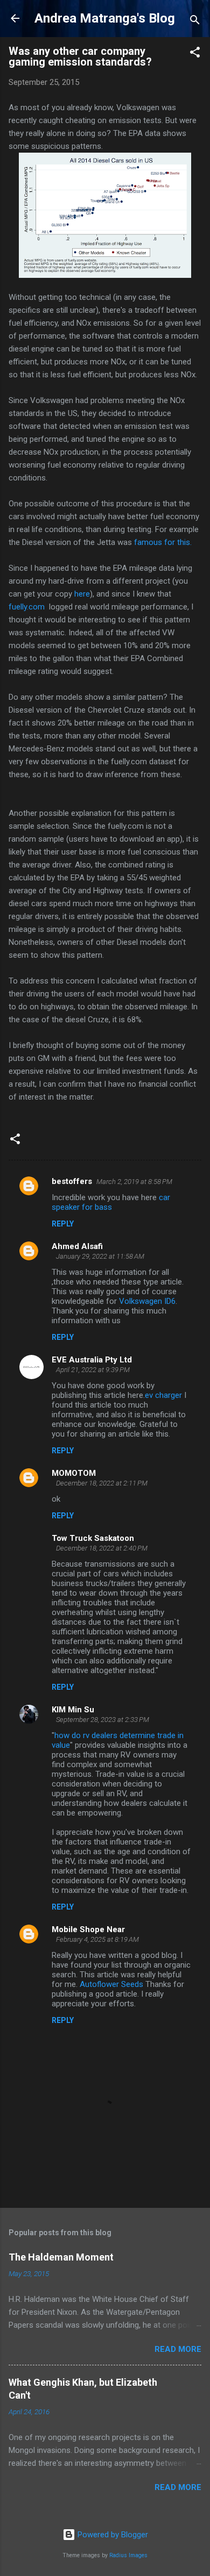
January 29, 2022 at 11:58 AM (100, 1256)
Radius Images (128, 2555)
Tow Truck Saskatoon (93, 1538)
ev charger (163, 1395)
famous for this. (163, 542)
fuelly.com (27, 607)
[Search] (195, 22)
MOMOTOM (74, 1473)
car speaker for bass (111, 1202)
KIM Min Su (73, 1710)
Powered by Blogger (112, 2535)
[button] (195, 54)
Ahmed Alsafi (77, 1246)
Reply (63, 1224)
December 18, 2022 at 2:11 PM (102, 1483)
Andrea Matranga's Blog (105, 18)
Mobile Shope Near (88, 1929)
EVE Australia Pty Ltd (92, 1360)
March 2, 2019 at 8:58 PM (134, 1182)
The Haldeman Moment (61, 2257)
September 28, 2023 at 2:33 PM (103, 1720)
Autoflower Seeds (111, 1984)
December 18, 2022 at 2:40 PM (102, 1548)
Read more (178, 2349)
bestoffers (72, 1181)
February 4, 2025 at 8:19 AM (97, 1939)
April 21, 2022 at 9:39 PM (93, 1370)
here (81, 594)
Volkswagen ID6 (147, 1301)
